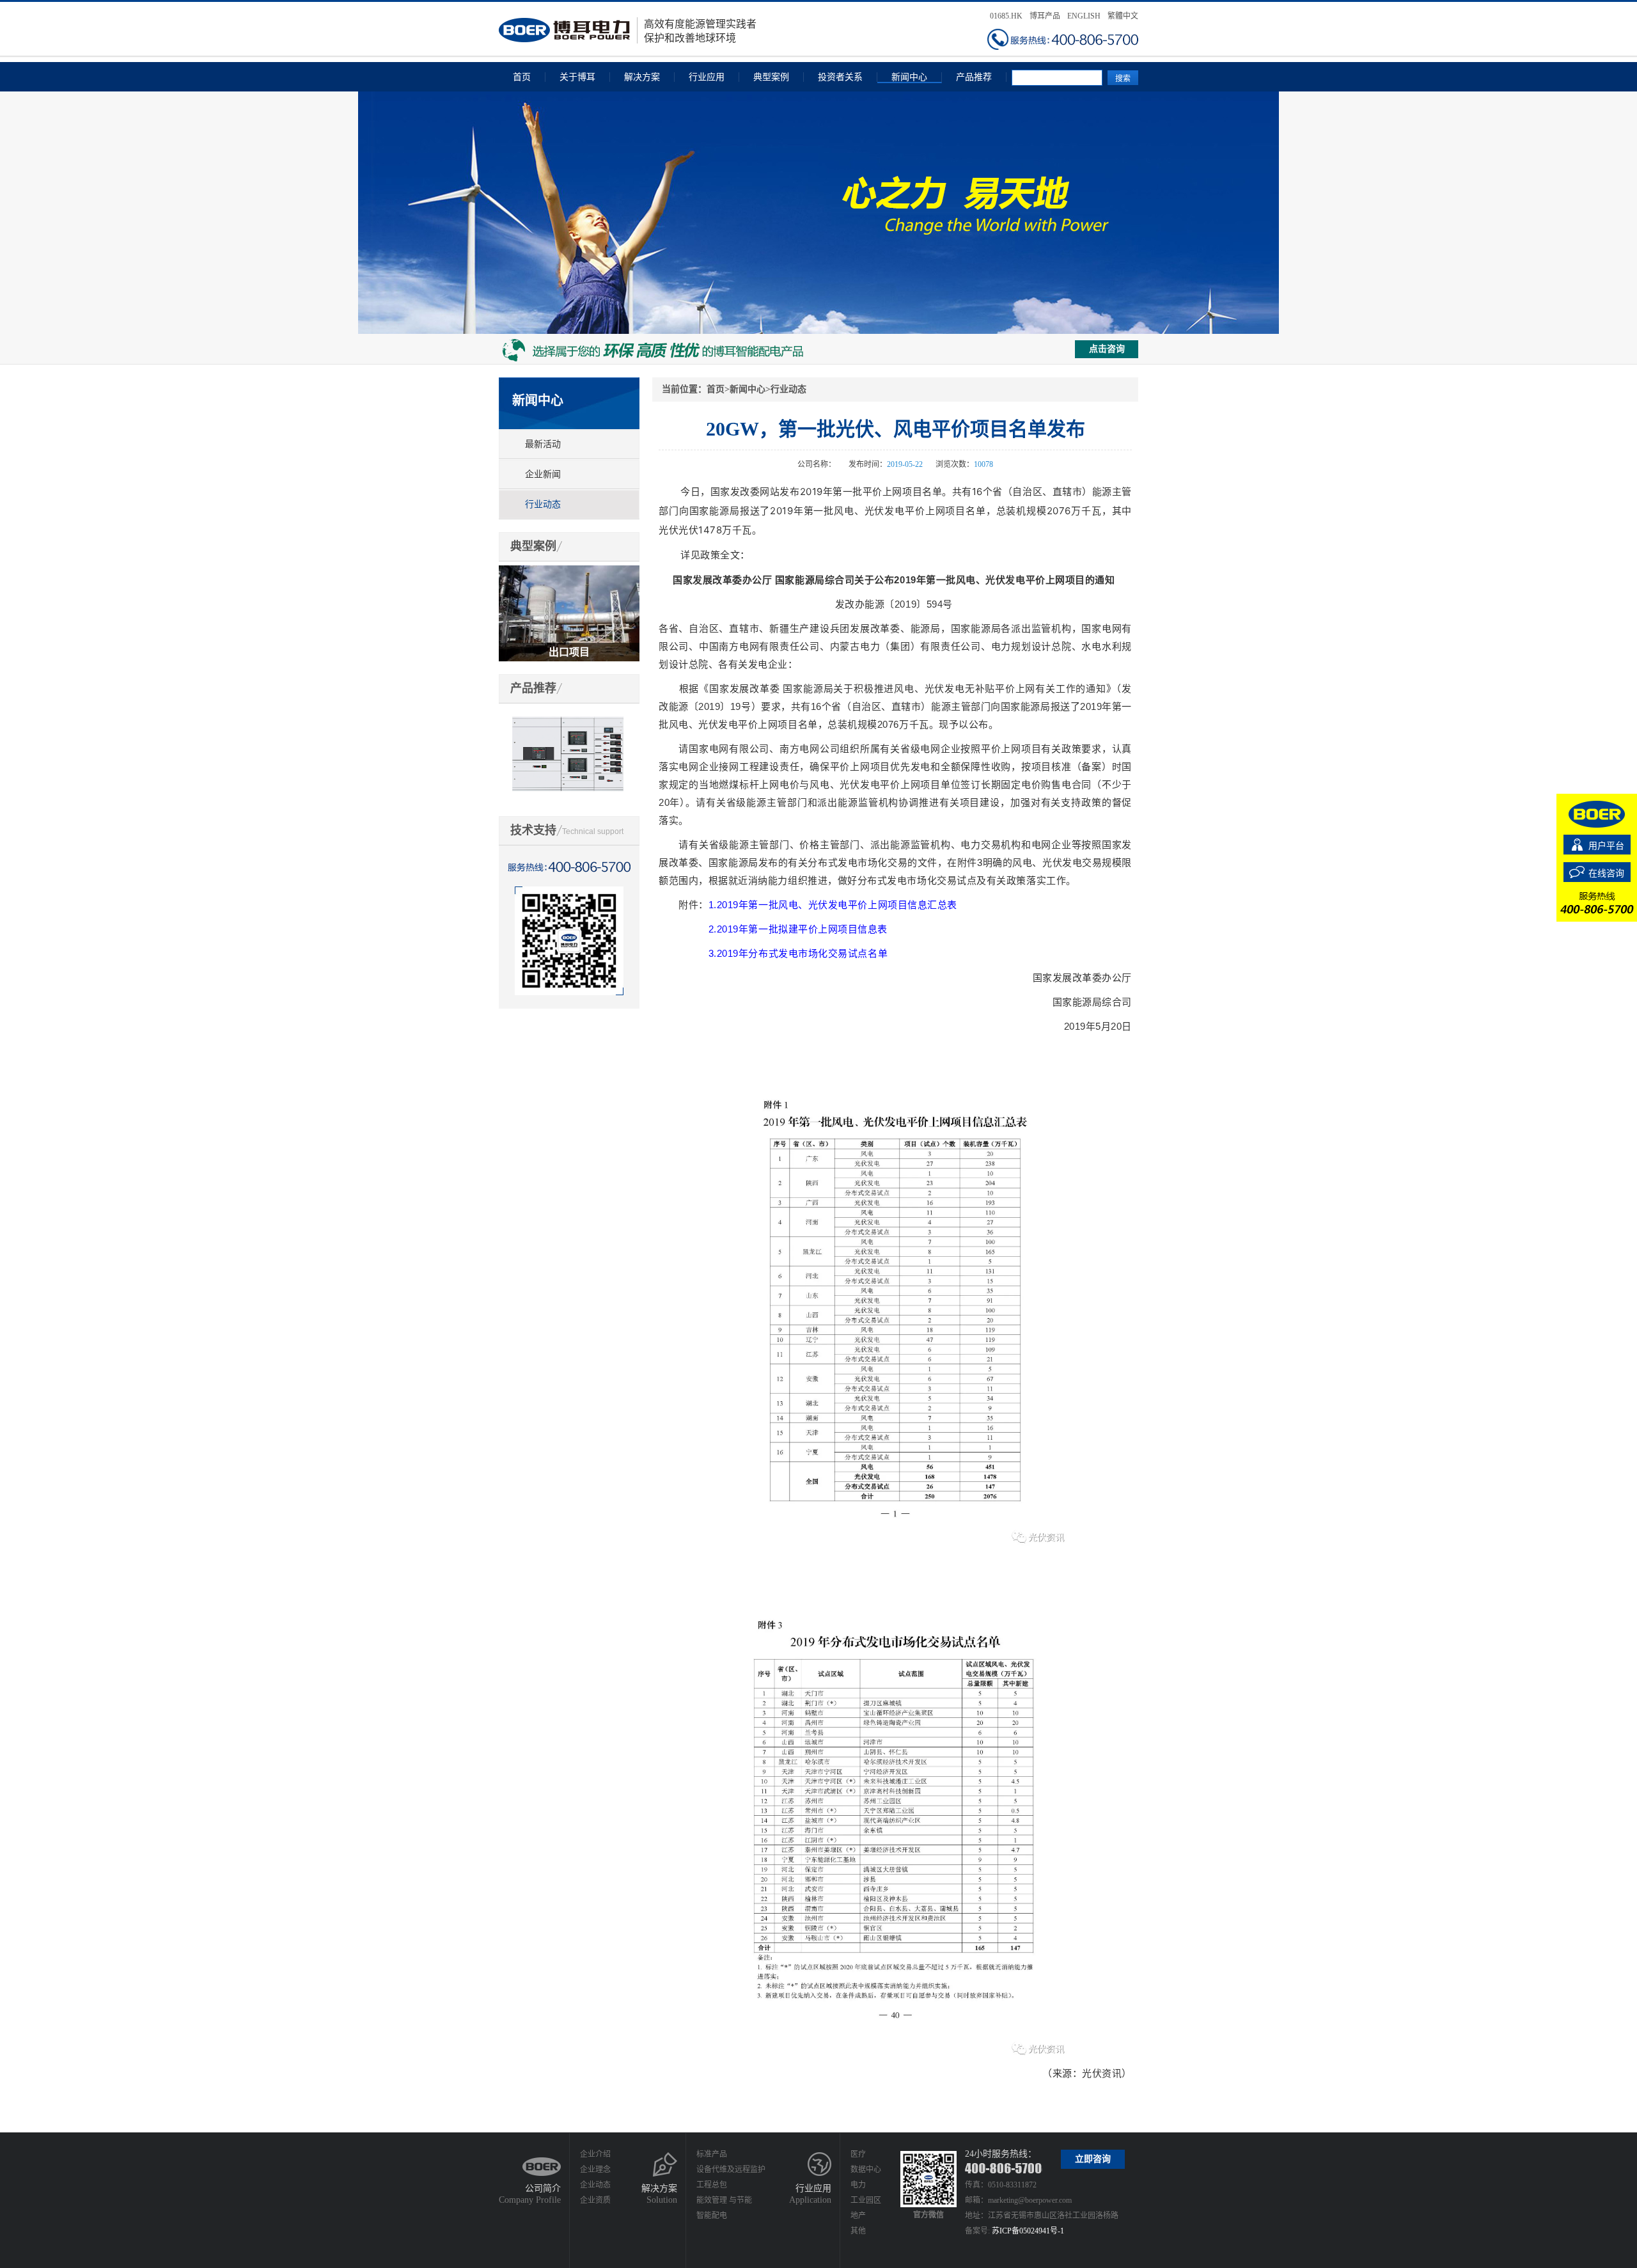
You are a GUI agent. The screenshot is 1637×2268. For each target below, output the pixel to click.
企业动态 (595, 2185)
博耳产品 (1045, 16)
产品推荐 (974, 77)
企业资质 (595, 2200)
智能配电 (712, 2216)
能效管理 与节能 (724, 2200)
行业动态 (543, 504)
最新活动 (543, 444)
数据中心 (866, 2170)
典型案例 (771, 77)
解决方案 (642, 77)
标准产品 (712, 2154)
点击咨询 (1107, 349)
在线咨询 (1606, 873)
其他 (858, 2231)
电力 (858, 2185)
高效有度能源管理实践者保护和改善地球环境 (700, 31)
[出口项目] (569, 571)
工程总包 (712, 2185)
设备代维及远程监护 (731, 2170)
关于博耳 (577, 77)
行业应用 (707, 77)
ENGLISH (1084, 16)
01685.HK (1006, 16)
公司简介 (543, 2188)
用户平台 (1606, 846)
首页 (522, 77)
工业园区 (866, 2200)
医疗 (858, 2154)
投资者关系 (840, 77)
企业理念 (595, 2170)
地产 (858, 2216)
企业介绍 (595, 2154)
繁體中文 (1123, 16)
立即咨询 (1093, 2159)
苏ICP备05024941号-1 (1028, 2231)
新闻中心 (909, 77)
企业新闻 (543, 474)
